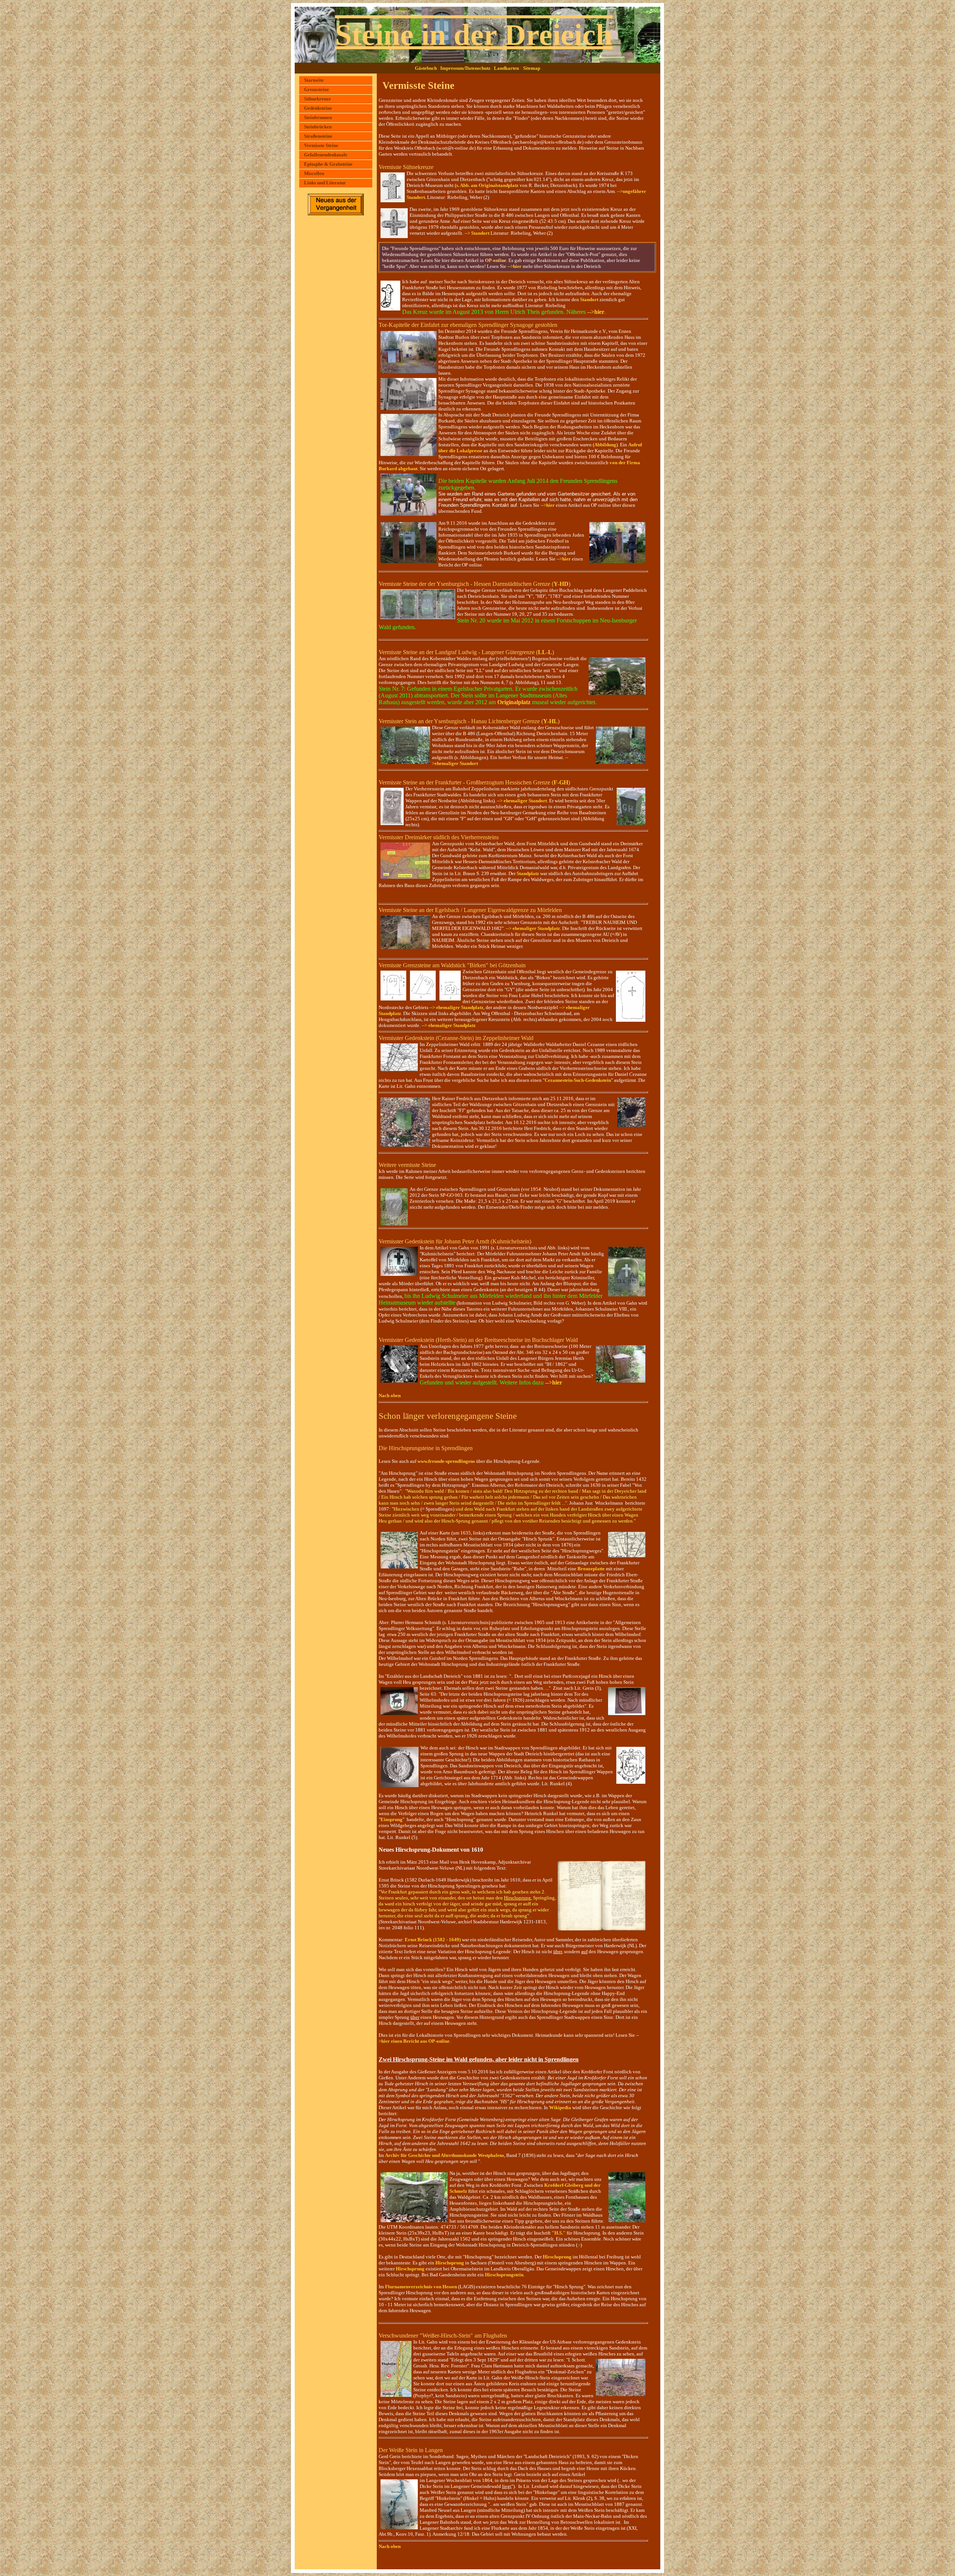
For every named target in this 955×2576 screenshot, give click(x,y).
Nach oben (390, 1395)
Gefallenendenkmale (326, 155)
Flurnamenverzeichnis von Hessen (421, 2287)
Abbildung (605, 445)
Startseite (314, 80)
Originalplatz (514, 702)
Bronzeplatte (591, 1569)
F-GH (561, 782)
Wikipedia (560, 2107)
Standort (589, 299)
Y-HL (550, 721)
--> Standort (477, 233)
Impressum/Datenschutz (465, 68)
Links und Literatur (325, 183)
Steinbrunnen (318, 117)
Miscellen (314, 173)
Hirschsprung (557, 2257)
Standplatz (528, 873)
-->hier (514, 266)
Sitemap (532, 68)
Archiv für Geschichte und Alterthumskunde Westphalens (444, 2155)
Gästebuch (426, 68)
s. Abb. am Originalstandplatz (487, 185)
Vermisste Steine (321, 145)
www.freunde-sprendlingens (446, 1461)
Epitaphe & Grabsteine (328, 164)
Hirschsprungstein (504, 2275)
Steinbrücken (318, 127)
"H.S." (558, 2233)
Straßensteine (318, 136)
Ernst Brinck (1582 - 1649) (433, 1940)
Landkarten (506, 68)
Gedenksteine (318, 108)
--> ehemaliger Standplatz (533, 928)
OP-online (496, 260)
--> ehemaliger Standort (522, 801)
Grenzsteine (317, 89)
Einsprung (392, 1819)
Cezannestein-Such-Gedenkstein (578, 1080)
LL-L (545, 652)
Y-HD (561, 584)
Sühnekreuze (317, 99)
